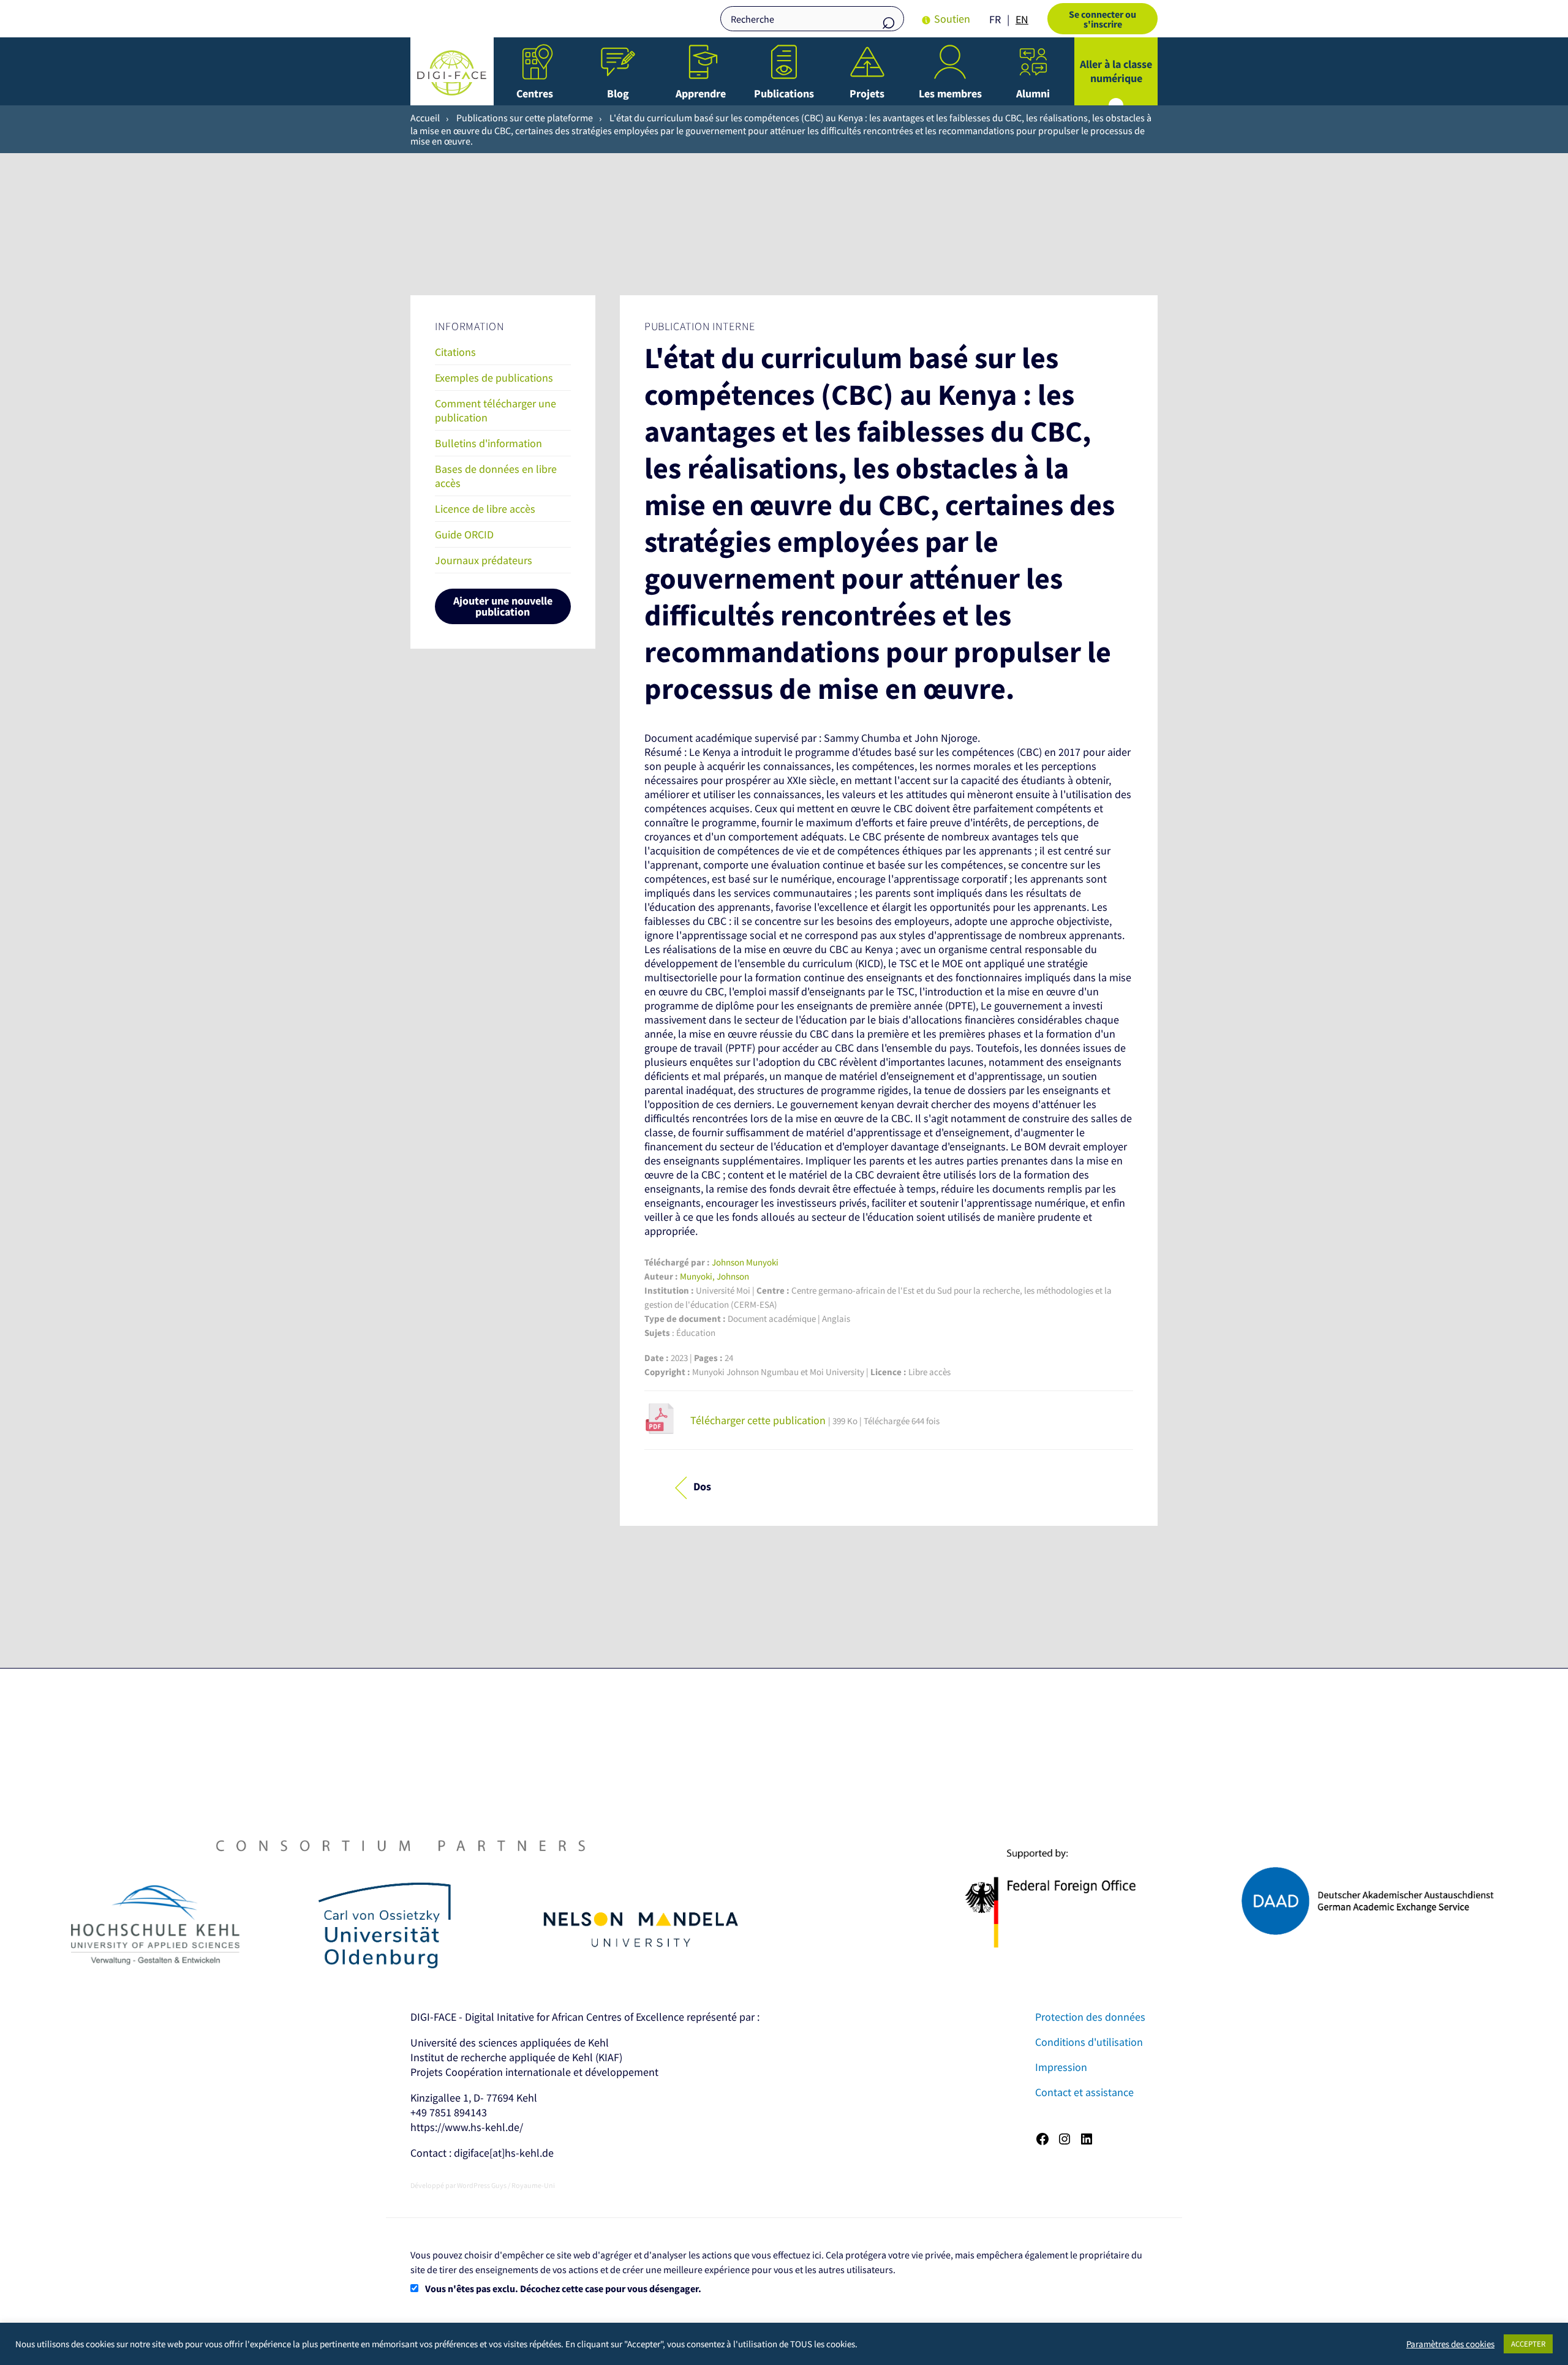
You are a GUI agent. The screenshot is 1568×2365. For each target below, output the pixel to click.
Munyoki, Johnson (714, 1276)
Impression (1061, 2067)
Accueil (425, 118)
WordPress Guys (482, 2185)
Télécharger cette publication (759, 1420)
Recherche (889, 20)
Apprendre (701, 93)
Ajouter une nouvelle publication (503, 606)
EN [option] (1022, 19)
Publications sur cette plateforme (525, 118)
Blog (618, 93)
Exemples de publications (494, 378)
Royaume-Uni (533, 2185)
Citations (455, 352)
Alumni (1033, 93)
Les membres (950, 93)
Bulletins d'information (488, 443)
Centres (535, 93)
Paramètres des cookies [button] (1450, 2344)
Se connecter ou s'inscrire (1102, 19)
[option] (1022, 20)
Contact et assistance (1084, 2092)
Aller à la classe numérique (1116, 71)
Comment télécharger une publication (496, 410)
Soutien (952, 19)
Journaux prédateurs (484, 560)
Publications (784, 93)
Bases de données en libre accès (496, 476)
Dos (702, 1487)
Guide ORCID (464, 534)
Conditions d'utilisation (1089, 2042)
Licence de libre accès (485, 509)
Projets (867, 93)
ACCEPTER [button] (1528, 2344)
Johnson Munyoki (745, 1262)
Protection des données (1090, 2017)
